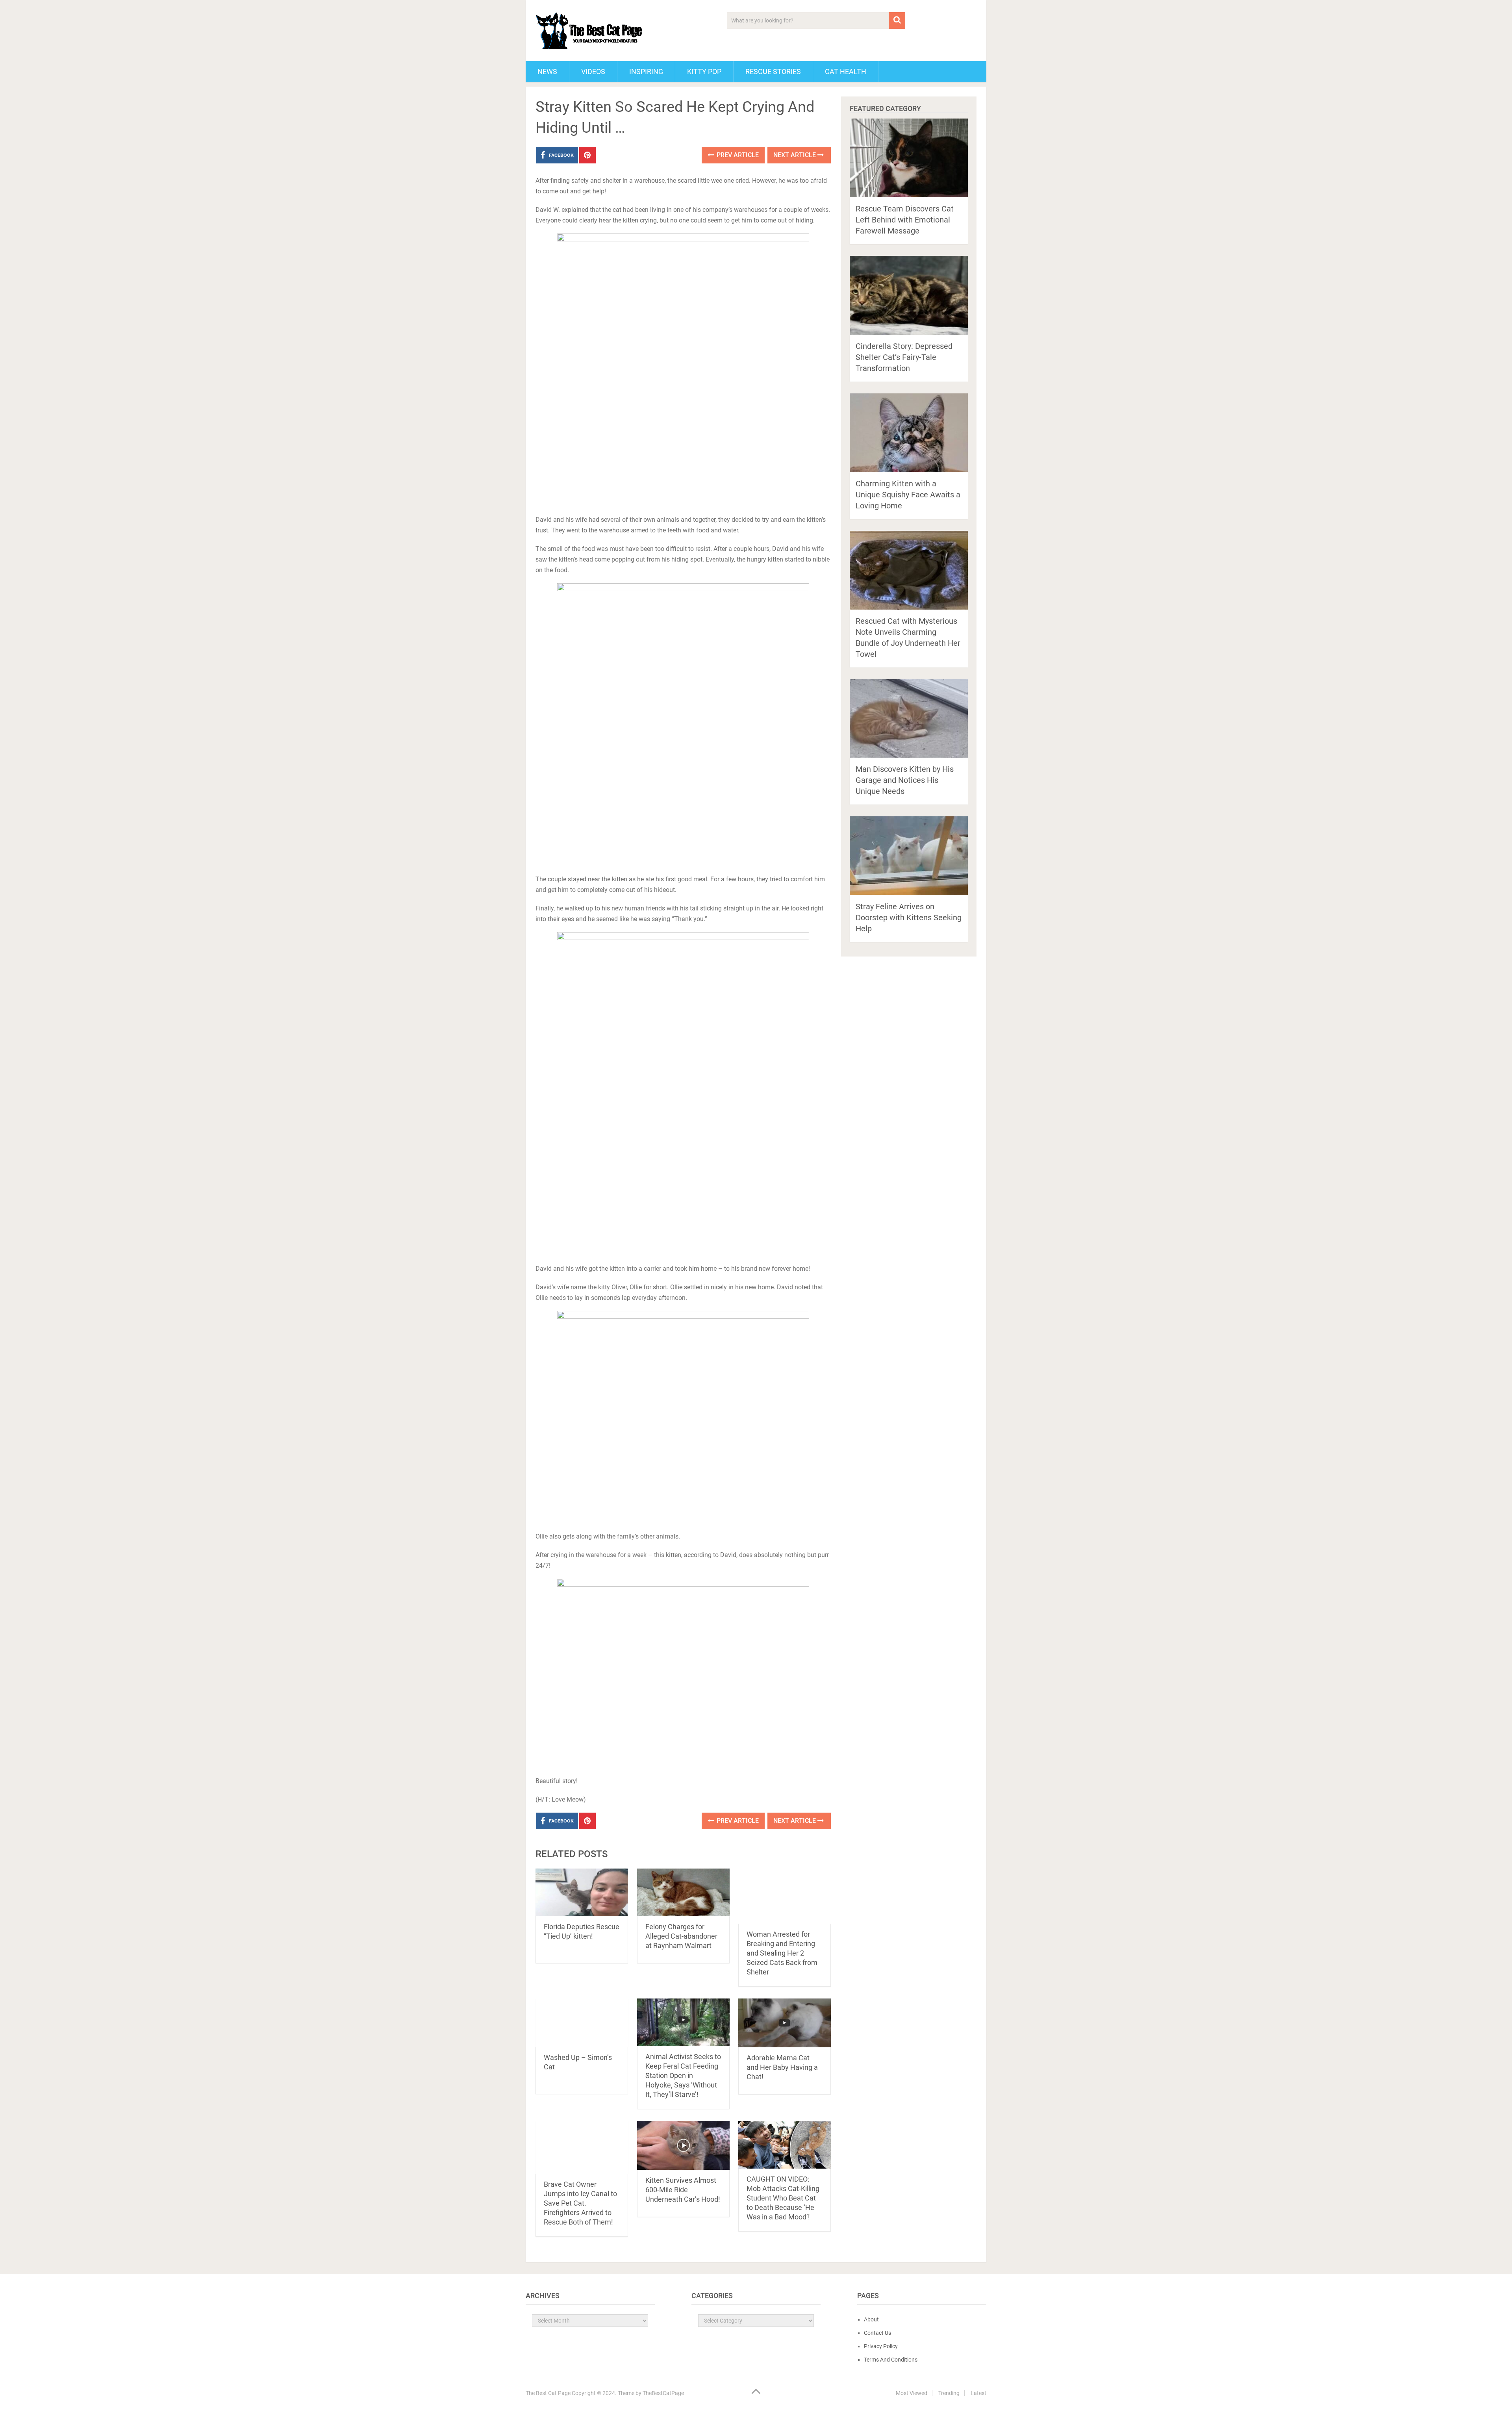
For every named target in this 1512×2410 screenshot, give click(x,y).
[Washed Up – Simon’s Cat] (582, 2023)
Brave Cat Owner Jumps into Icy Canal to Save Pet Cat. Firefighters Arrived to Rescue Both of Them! (580, 2203)
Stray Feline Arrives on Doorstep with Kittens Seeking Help (909, 918)
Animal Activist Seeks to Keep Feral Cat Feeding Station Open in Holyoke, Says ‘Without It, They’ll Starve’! (683, 2075)
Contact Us (877, 2333)
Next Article (795, 155)
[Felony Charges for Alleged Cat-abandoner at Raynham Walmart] (683, 1892)
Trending (949, 2393)
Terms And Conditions (891, 2360)
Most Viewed (912, 2393)
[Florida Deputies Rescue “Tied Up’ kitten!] (582, 1892)
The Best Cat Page (548, 2393)
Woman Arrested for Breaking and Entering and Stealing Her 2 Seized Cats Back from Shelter (782, 1953)
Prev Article (737, 155)
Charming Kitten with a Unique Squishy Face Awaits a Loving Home (908, 495)
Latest (978, 2393)
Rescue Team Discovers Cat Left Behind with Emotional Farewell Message (905, 220)
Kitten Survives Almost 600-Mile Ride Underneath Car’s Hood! (683, 2190)
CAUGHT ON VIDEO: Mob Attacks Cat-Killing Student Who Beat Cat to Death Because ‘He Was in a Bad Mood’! (783, 2198)
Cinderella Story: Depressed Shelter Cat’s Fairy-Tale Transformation (904, 357)
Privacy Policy (881, 2346)
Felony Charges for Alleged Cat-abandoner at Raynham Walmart (681, 1936)
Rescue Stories (773, 71)
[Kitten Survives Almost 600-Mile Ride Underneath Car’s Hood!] (683, 2145)
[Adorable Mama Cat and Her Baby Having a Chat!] (785, 2023)
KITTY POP (704, 71)
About (871, 2319)
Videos (593, 71)
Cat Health (846, 71)
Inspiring (646, 71)
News (547, 71)
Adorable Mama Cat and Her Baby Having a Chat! (782, 2067)
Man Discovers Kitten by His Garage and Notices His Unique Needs (905, 780)
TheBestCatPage (663, 2393)
